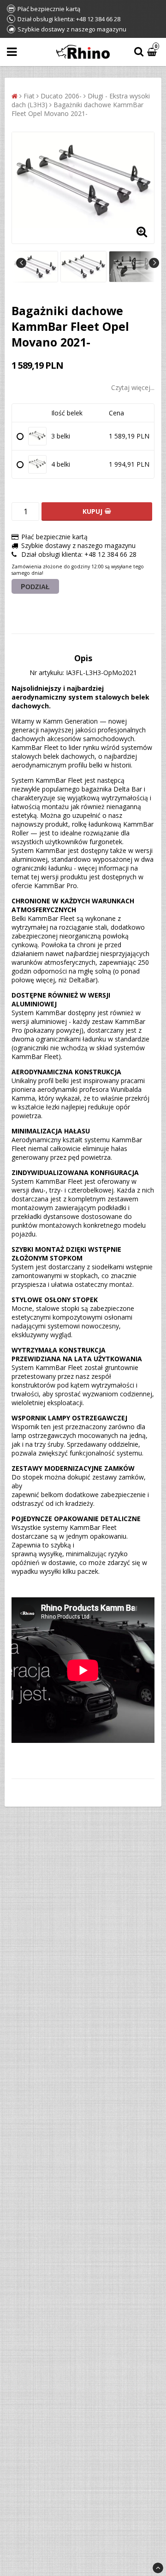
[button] (153, 52)
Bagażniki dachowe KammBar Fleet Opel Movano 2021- (77, 109)
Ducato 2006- (61, 96)
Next (154, 263)
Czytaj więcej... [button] (133, 387)
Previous (21, 263)
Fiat (29, 96)
